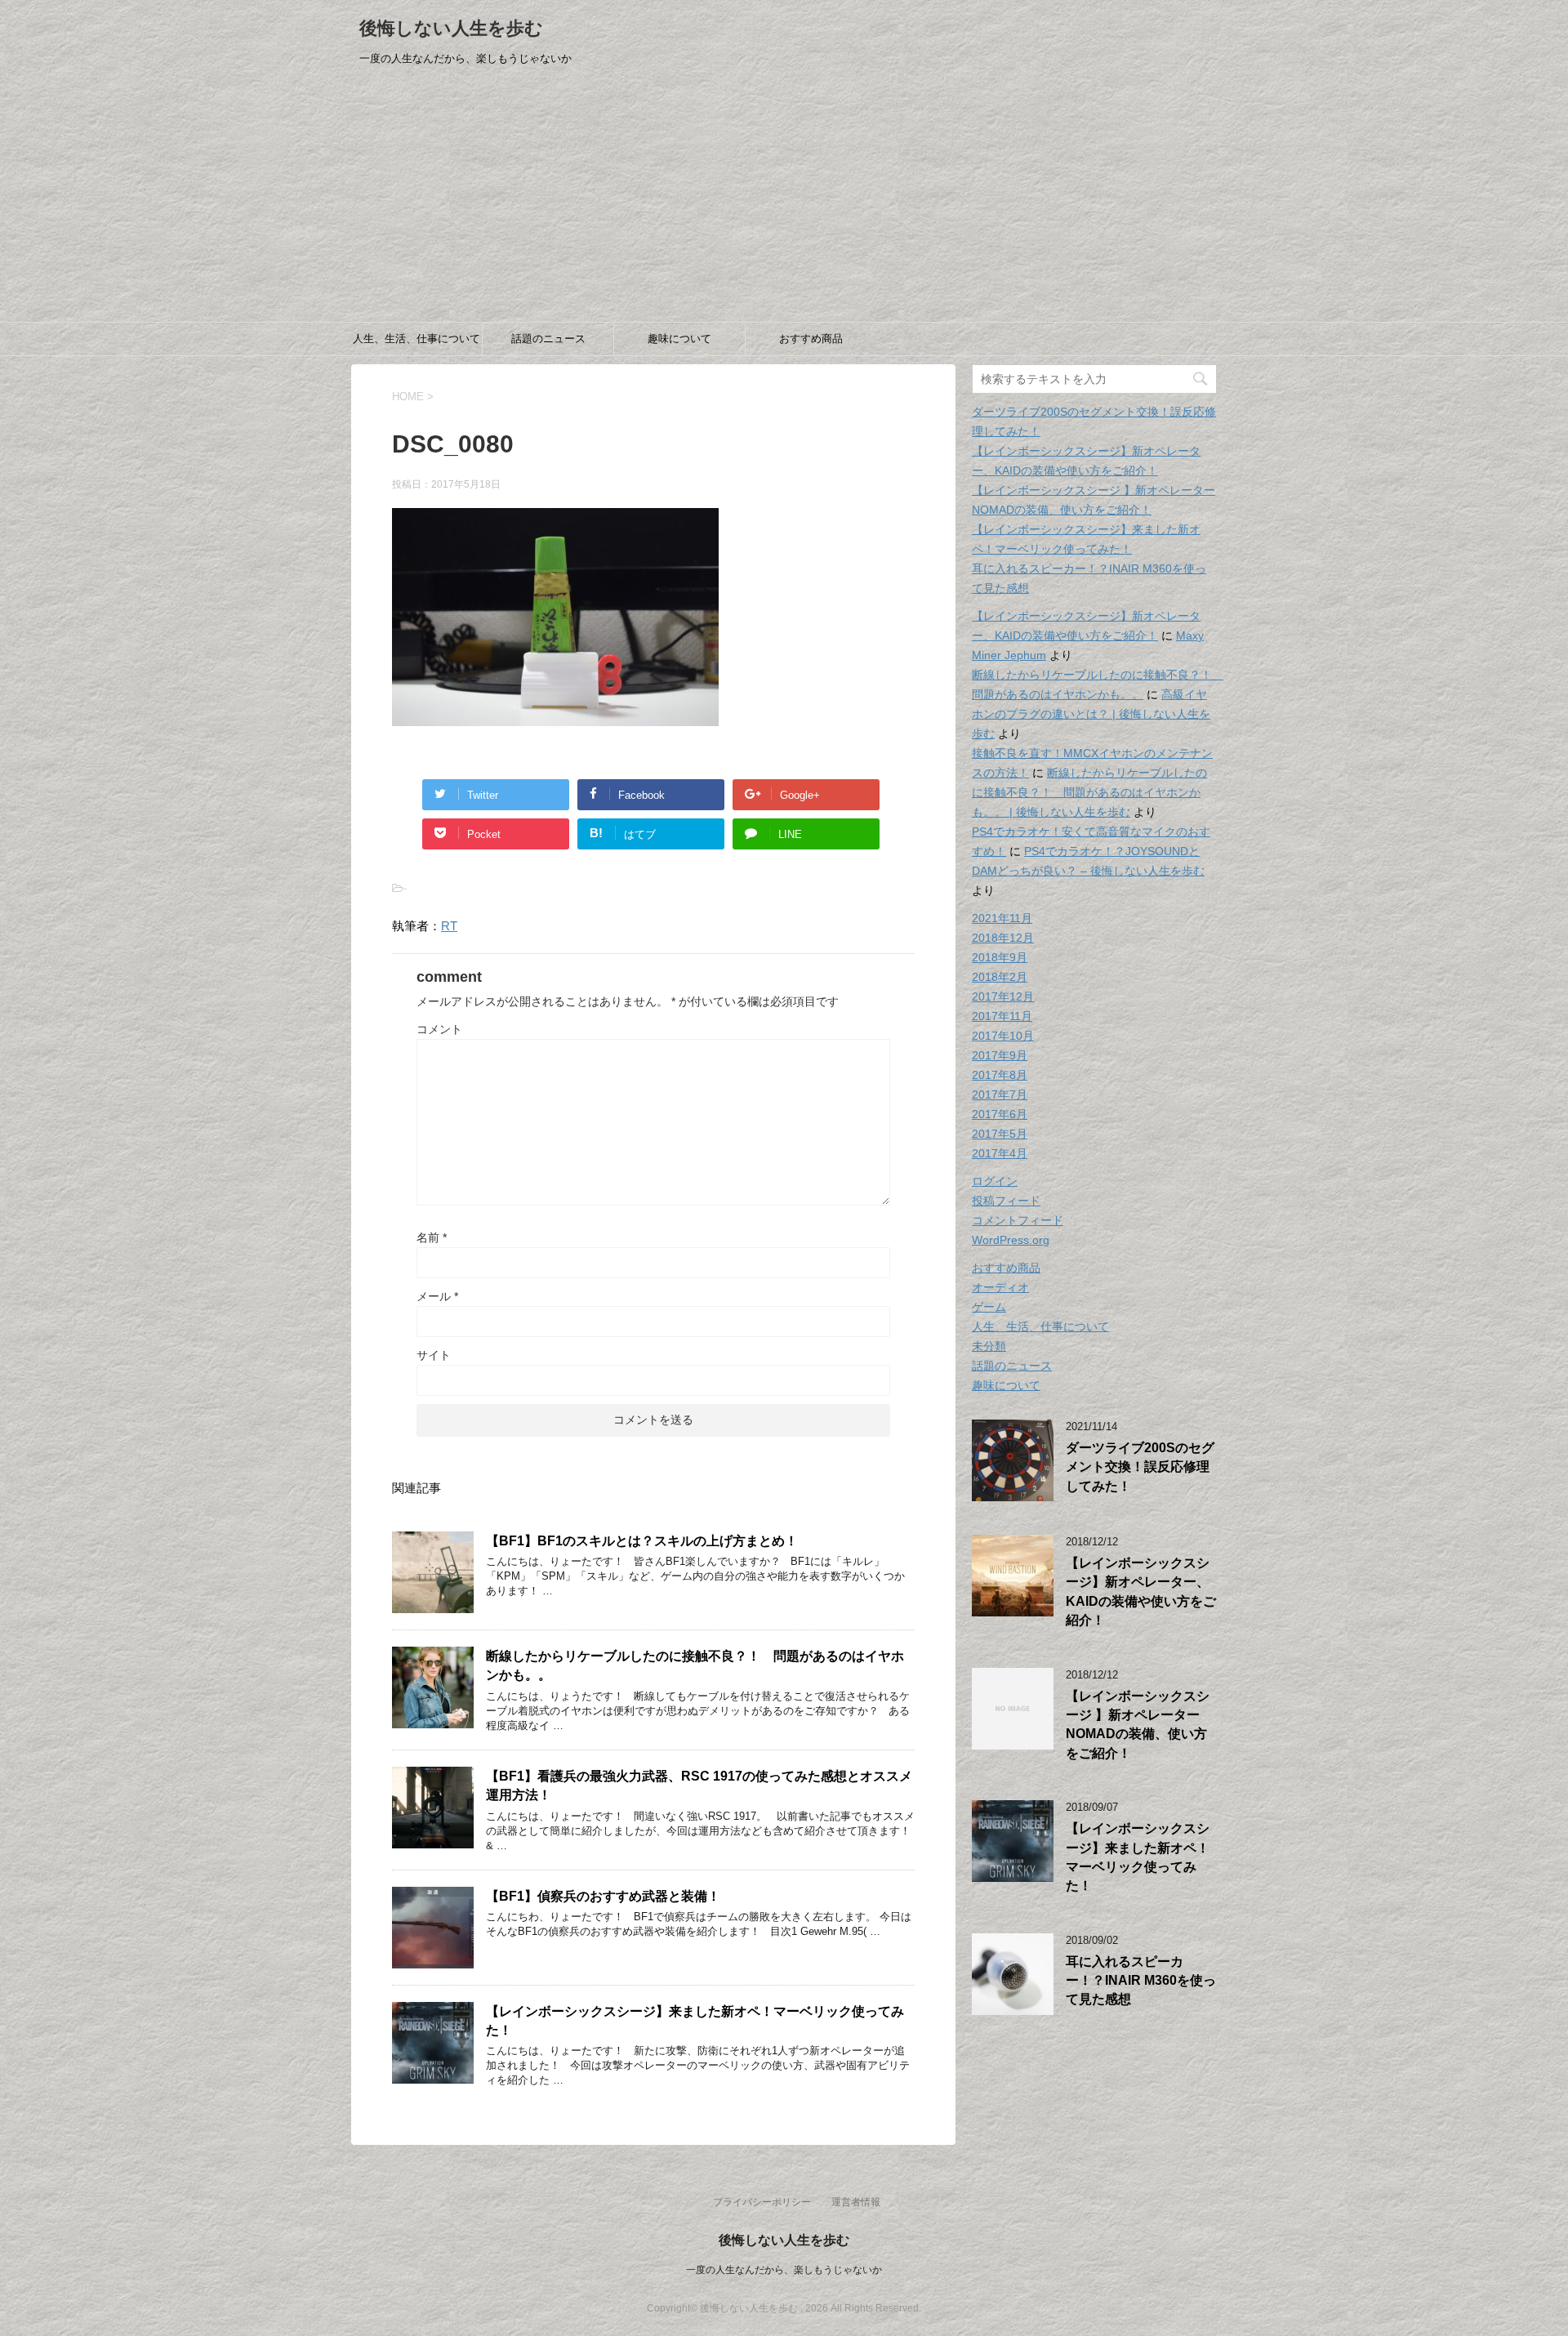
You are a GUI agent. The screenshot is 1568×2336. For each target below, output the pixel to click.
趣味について (679, 339)
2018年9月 (1000, 957)
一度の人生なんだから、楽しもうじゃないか (784, 2270)
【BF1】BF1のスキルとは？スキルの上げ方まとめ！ (642, 1541)
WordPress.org (1011, 1240)
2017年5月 (1000, 1134)
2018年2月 (1000, 977)
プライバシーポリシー (762, 2202)
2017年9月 (1000, 1055)
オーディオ (1000, 1287)
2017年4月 (1000, 1153)
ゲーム (989, 1307)
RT (449, 926)
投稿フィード (1006, 1201)
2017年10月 (1003, 1036)
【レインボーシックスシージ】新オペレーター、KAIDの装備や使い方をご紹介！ (1141, 1592)
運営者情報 (856, 2202)
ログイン (995, 1181)
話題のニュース (548, 339)
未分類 (989, 1346)
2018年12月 (1003, 938)
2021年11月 (1002, 918)
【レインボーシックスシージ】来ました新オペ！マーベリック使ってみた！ (1138, 1857)
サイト (434, 1355)
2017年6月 (1000, 1114)
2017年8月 (1000, 1075)
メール (437, 1296)
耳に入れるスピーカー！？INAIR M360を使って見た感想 (1141, 1981)
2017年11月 (1002, 1016)
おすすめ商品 (811, 339)
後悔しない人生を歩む (451, 28)
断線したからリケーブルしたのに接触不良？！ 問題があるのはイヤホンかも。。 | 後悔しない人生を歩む (1089, 792)
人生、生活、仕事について (416, 339)
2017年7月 (1000, 1094)
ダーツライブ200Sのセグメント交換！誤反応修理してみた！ (1140, 1467)
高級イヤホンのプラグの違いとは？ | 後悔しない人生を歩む (1091, 714)
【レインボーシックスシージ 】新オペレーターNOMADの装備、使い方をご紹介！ (1138, 1725)
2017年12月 (1003, 996)
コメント (439, 1029)
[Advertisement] (784, 199)
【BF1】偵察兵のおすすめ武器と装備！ (603, 1896)
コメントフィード (1018, 1220)
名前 (432, 1237)
